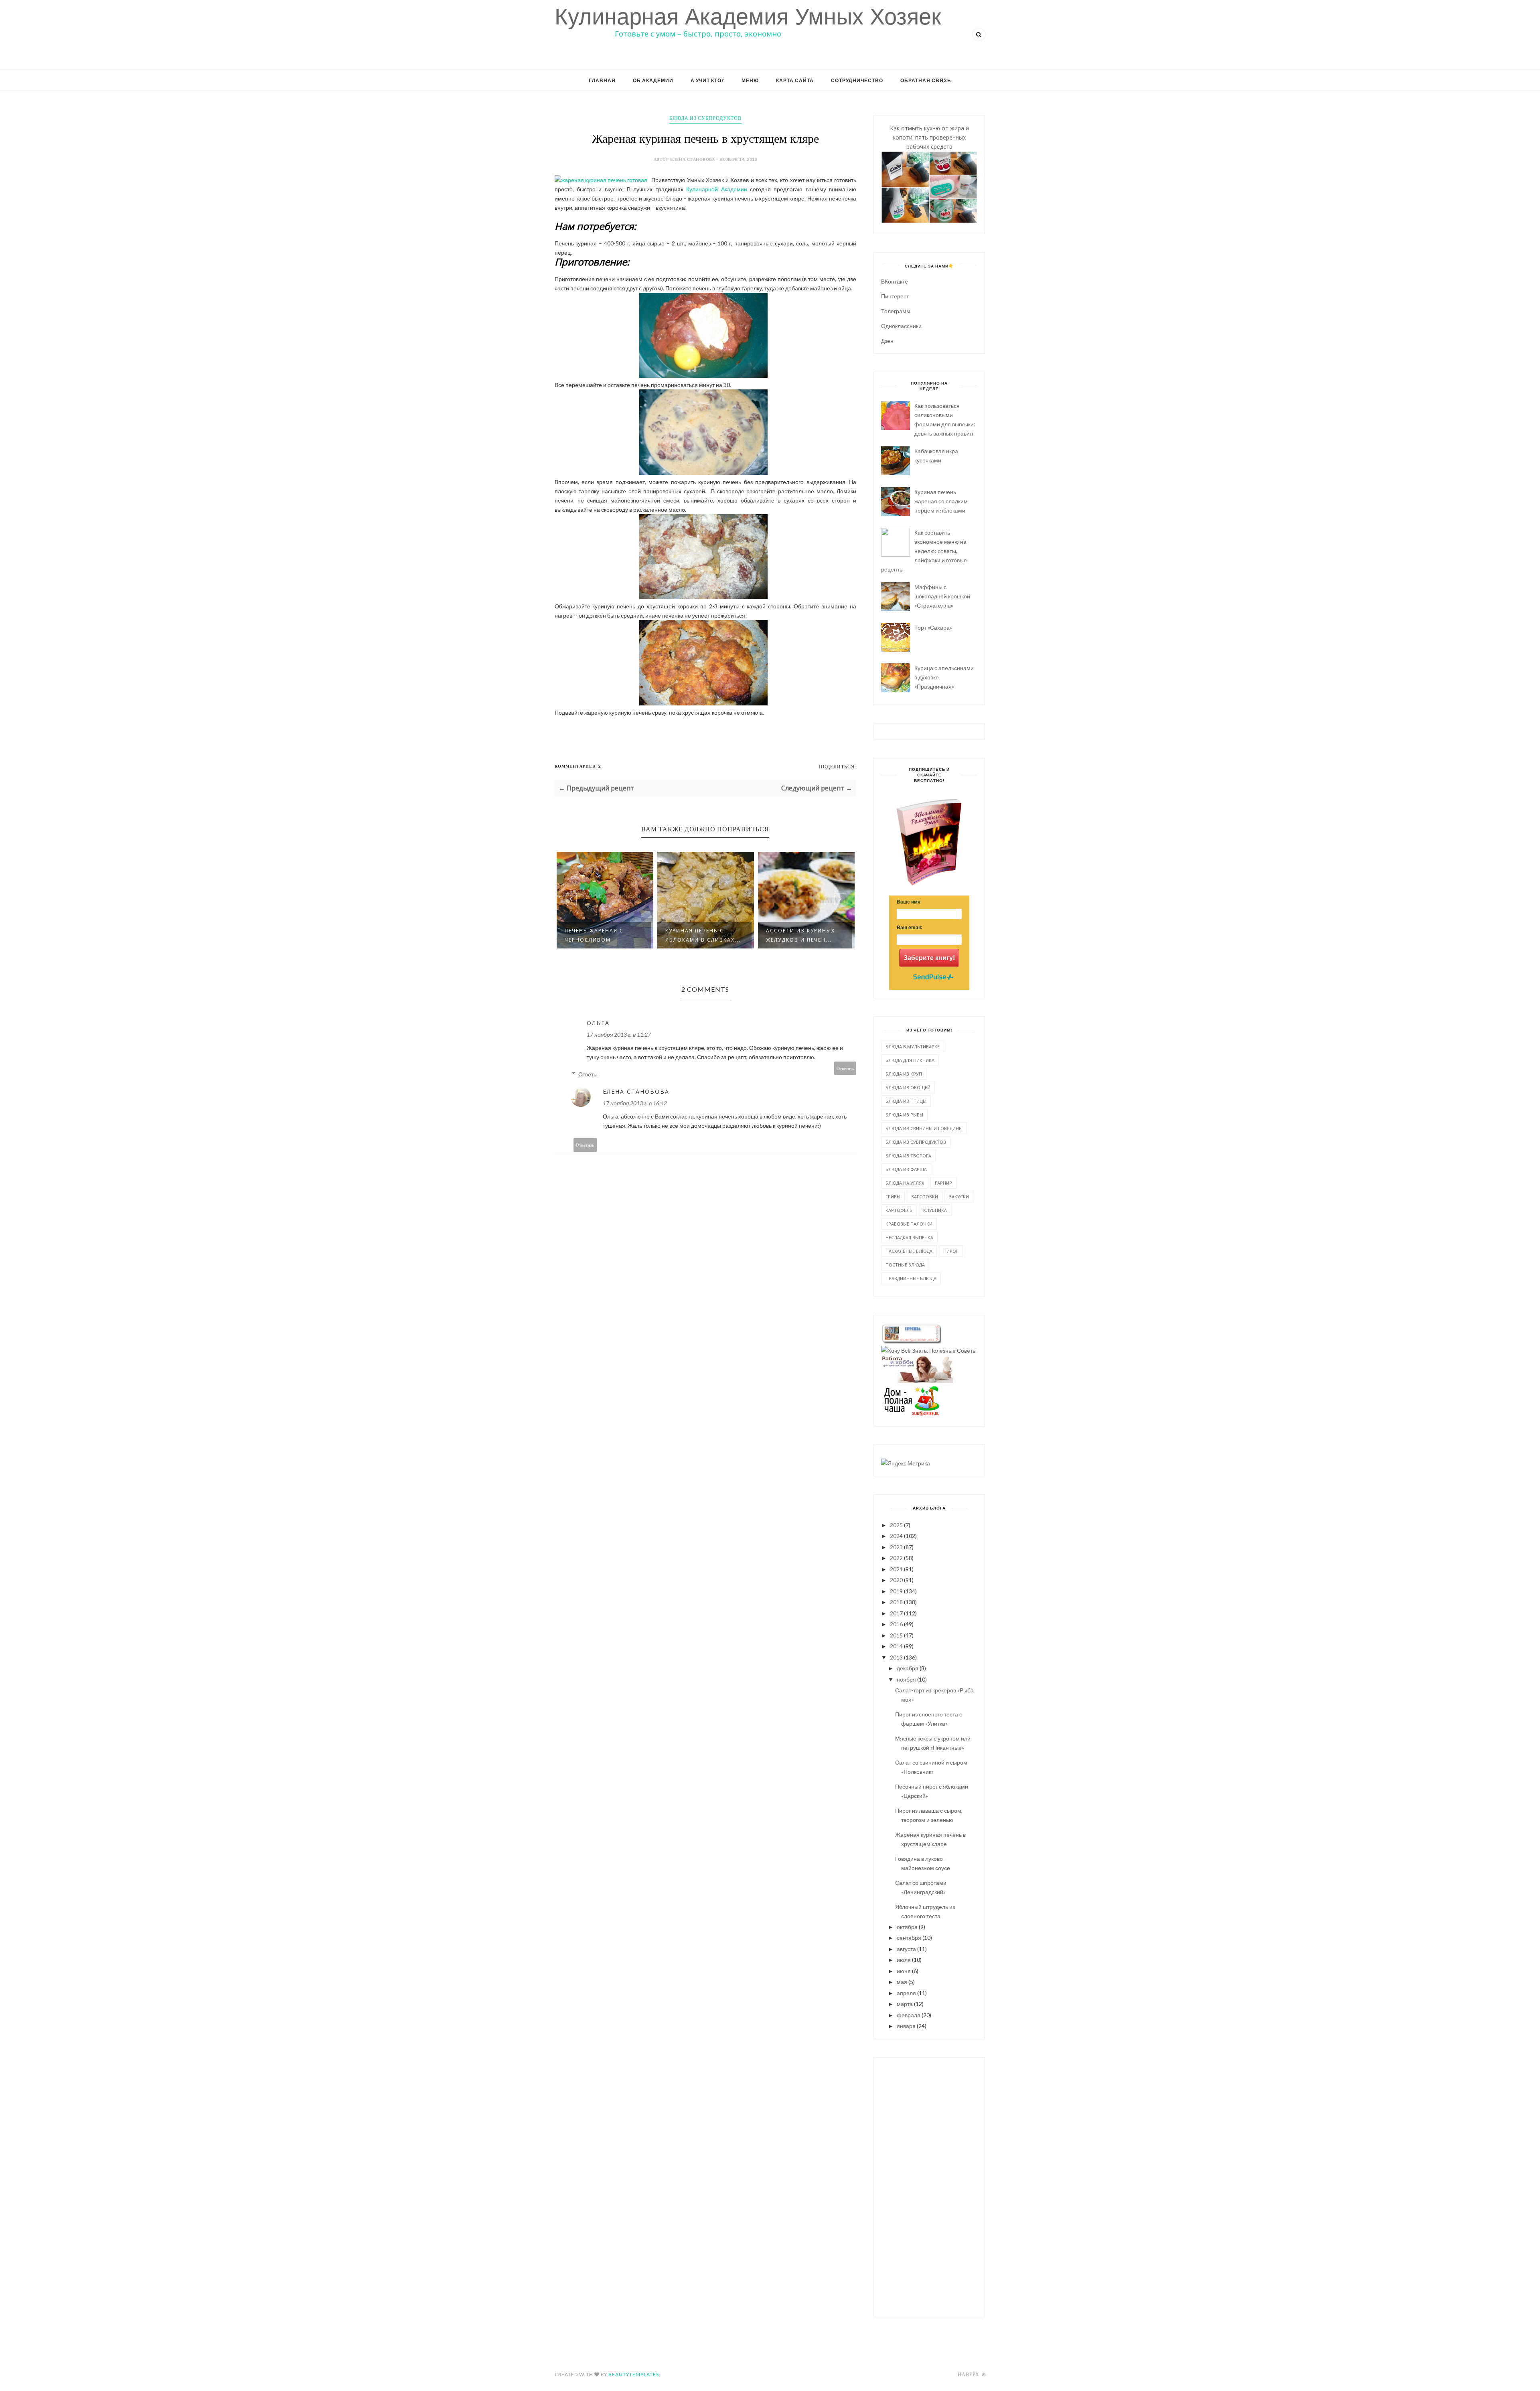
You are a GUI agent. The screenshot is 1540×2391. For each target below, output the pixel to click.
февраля (909, 2015)
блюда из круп (904, 1074)
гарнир (943, 1183)
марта (905, 2004)
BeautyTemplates (634, 2374)
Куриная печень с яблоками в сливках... (602, 935)
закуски (959, 1197)
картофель (899, 1210)
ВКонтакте (895, 281)
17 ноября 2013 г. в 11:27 (619, 1034)
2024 (896, 1536)
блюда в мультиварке (913, 1047)
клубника (935, 1210)
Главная (602, 80)
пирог (951, 1251)
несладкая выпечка (909, 1237)
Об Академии (653, 80)
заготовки (925, 1197)
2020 (896, 1580)
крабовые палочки (909, 1224)
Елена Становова (636, 1091)
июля (904, 1960)
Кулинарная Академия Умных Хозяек (748, 17)
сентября (909, 1938)
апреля (906, 1993)
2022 (896, 1558)
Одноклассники (901, 326)
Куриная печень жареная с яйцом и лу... (798, 931)
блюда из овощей (908, 1087)
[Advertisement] (929, 2186)
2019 (896, 1591)
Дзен (887, 341)
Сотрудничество (857, 80)
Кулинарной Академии (716, 189)
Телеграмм (896, 311)
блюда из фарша (906, 1169)
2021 (896, 1569)
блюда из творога (908, 1156)
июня (904, 1971)
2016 (896, 1624)
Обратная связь (926, 80)
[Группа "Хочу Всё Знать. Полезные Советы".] (929, 1351)
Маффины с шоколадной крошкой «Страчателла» (942, 596)
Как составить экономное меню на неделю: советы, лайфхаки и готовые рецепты (924, 551)
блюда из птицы (906, 1101)
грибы (893, 1197)
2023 (896, 1547)
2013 (896, 1657)
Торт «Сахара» (933, 627)
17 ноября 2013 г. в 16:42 (635, 1103)
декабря (908, 1668)
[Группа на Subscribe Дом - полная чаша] (911, 1413)
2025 (896, 1525)
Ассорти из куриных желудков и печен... (700, 935)
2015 (896, 1635)
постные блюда (905, 1265)
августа (906, 1949)
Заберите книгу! (929, 958)
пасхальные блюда (909, 1251)
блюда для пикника (910, 1060)
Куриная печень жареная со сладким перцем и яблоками (941, 501)
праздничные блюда (911, 1278)
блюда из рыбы (904, 1115)
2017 (896, 1613)
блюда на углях (905, 1183)
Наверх (969, 2374)
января (906, 2026)
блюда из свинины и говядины (924, 1128)
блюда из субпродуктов (705, 118)
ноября (906, 1679)
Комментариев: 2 (578, 766)
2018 (896, 1602)
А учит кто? (707, 80)
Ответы (588, 1074)
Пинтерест (895, 296)
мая (902, 1982)
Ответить (845, 1068)
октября (907, 1927)
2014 (896, 1646)
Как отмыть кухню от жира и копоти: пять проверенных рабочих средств (929, 137)
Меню (750, 80)
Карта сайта (795, 80)
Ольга (598, 1023)
